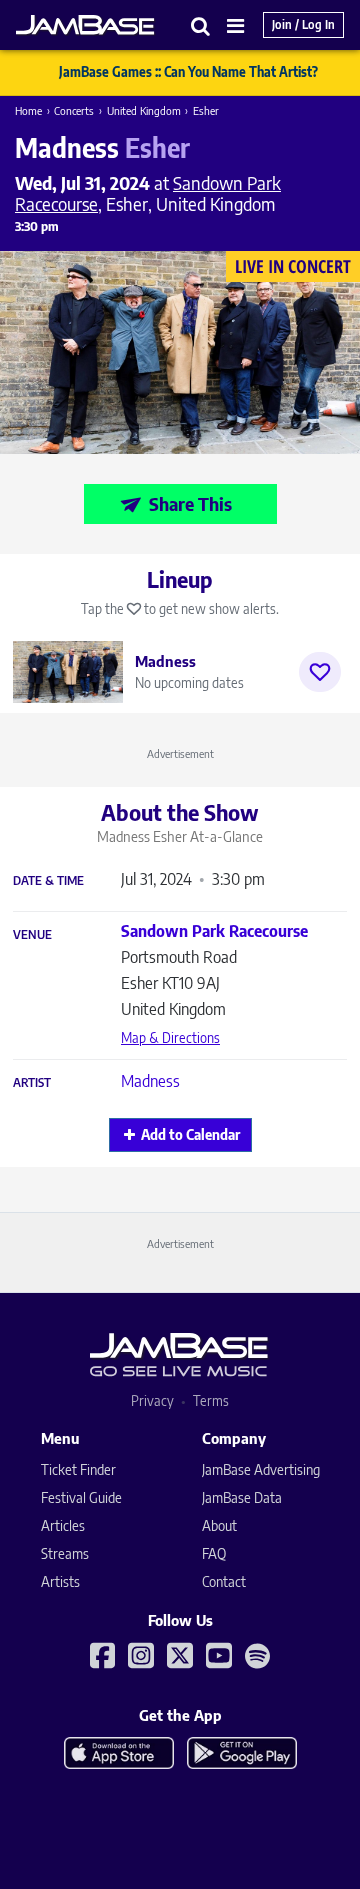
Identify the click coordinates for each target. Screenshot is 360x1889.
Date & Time (48, 881)
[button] (201, 25)
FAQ (214, 1553)
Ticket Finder (78, 1469)
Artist (32, 1083)
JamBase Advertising (261, 1469)
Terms (211, 1400)
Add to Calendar (190, 1134)
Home (28, 110)
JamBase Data (242, 1497)
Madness (150, 1081)
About (219, 1525)
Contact (224, 1581)
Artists (60, 1581)
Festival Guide (81, 1497)
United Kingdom (144, 110)
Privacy (152, 1400)
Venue (32, 935)
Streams (65, 1553)
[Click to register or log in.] (320, 672)
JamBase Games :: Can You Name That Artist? (188, 72)
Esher (206, 110)
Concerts (74, 110)
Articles (63, 1525)
